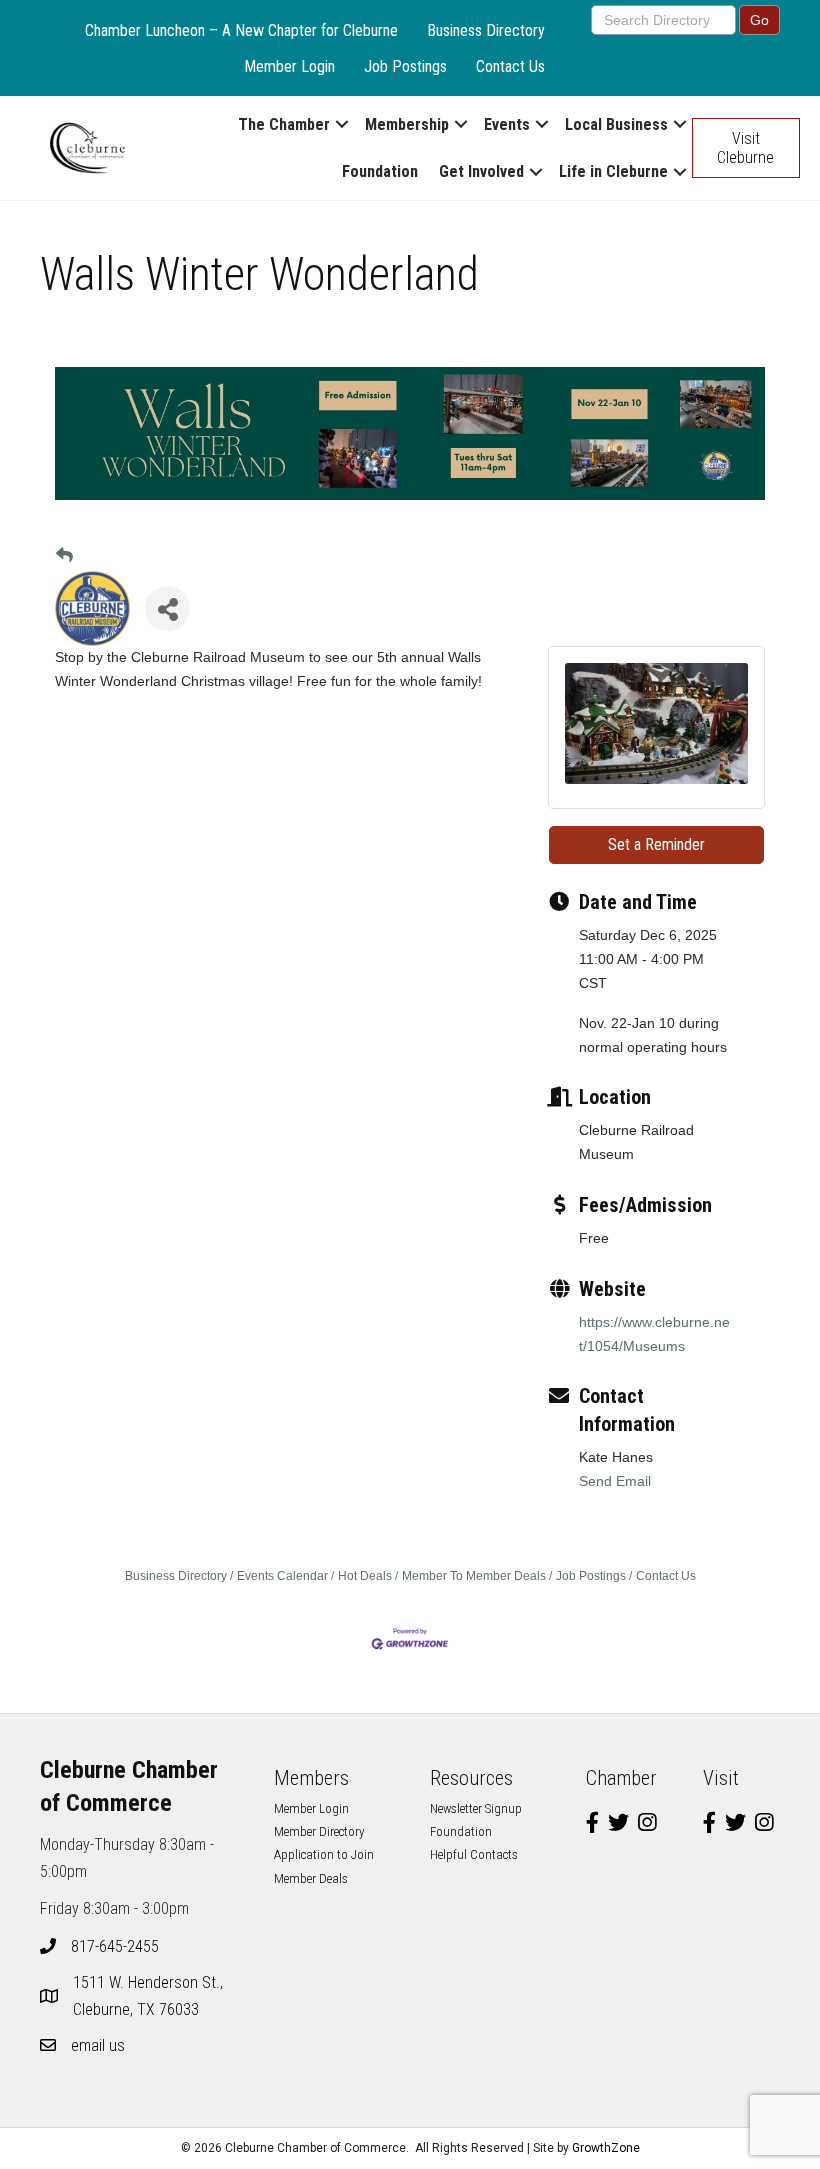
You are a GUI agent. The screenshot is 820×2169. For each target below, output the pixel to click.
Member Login (289, 66)
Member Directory (319, 1831)
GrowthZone (606, 2148)
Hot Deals (365, 1576)
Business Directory (486, 30)
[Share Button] (167, 608)
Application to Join (324, 1854)
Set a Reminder (656, 844)
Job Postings (405, 66)
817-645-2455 (115, 1946)
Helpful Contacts (474, 1854)
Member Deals (311, 1878)
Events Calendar (282, 1576)
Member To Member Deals (474, 1576)
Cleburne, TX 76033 (150, 1996)
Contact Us (510, 66)
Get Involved (481, 171)
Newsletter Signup (476, 1808)
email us (98, 2045)
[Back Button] (64, 556)
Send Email (615, 1481)
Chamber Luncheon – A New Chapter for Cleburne (241, 30)
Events (507, 124)
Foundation (380, 171)
